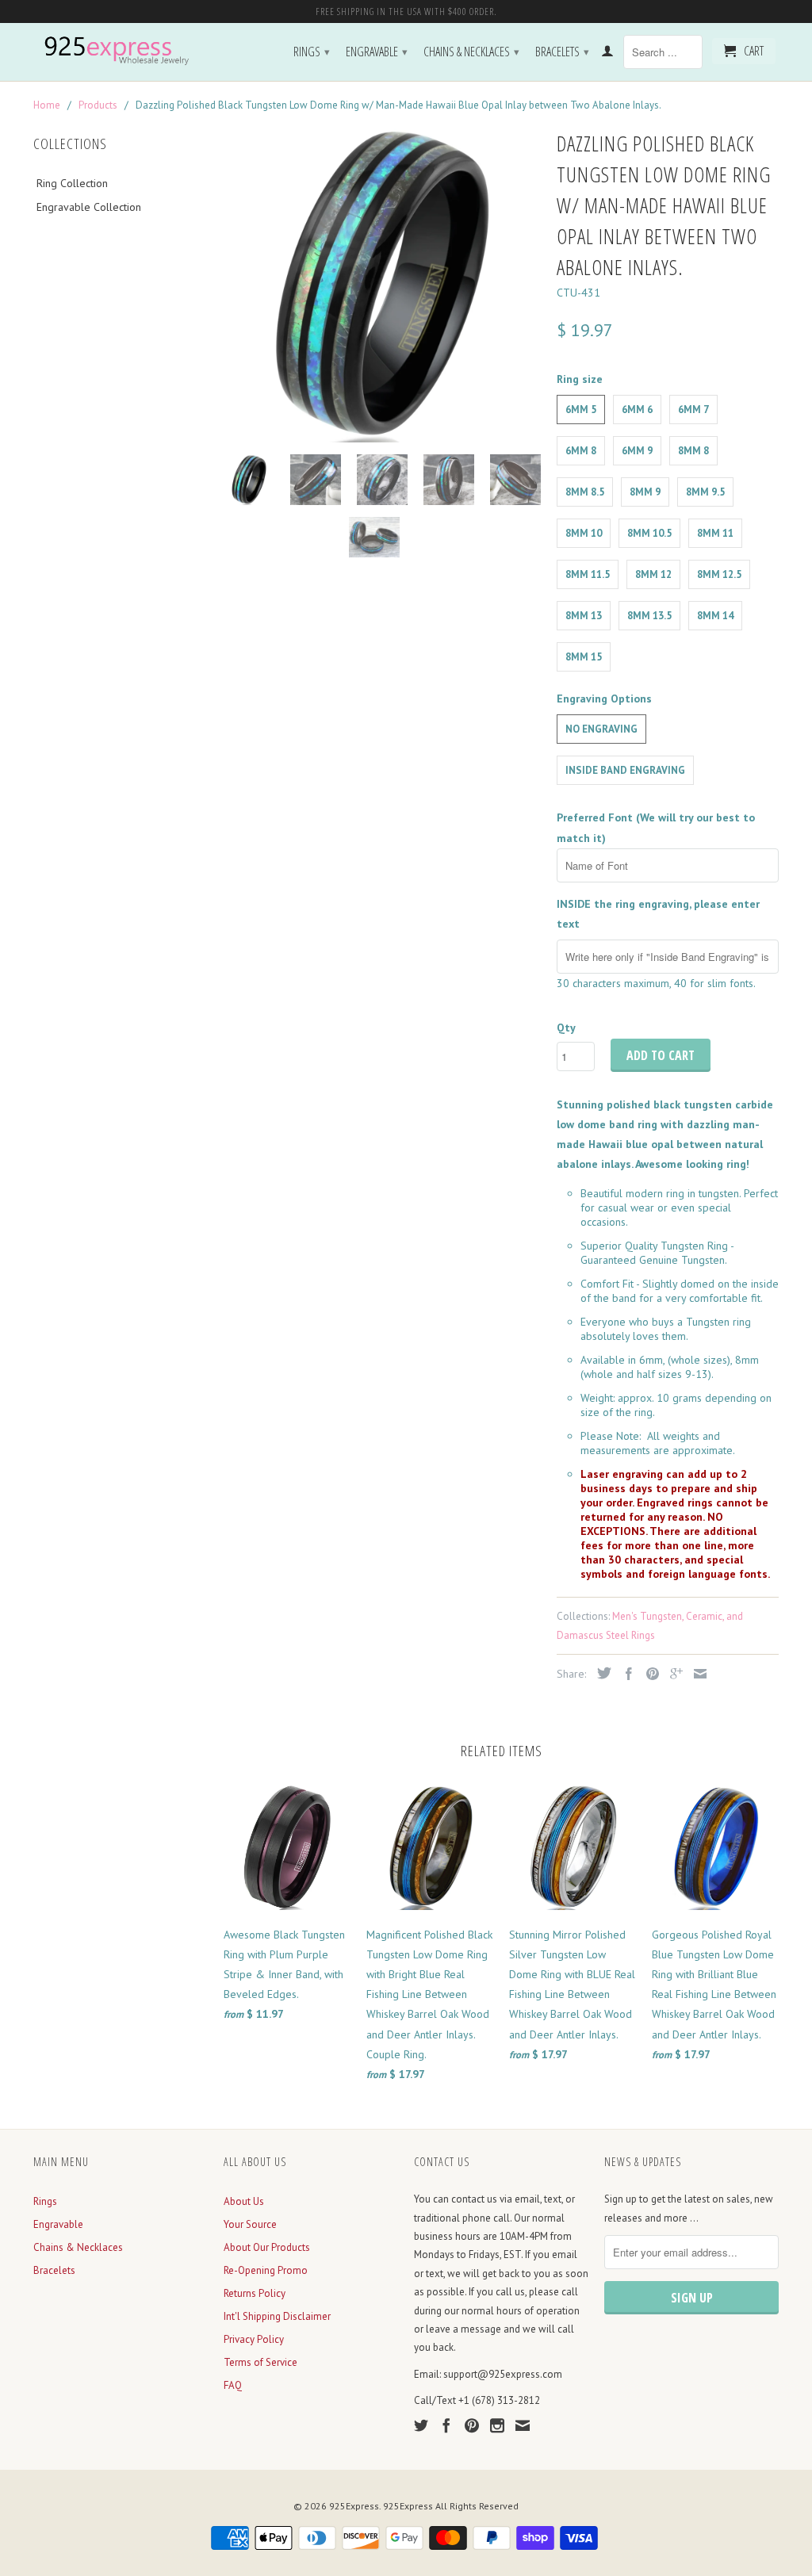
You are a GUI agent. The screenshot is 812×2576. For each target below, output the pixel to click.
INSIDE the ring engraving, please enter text (658, 914)
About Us (244, 2201)
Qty (566, 1028)
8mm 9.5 (705, 492)
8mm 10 (584, 533)
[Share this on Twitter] (600, 1673)
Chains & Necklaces (471, 52)
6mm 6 (637, 410)
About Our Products (267, 2247)
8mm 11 (715, 533)
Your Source (250, 2224)
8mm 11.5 (588, 574)
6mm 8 (581, 451)
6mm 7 (693, 410)
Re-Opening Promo (266, 2270)
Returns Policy (255, 2293)
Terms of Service (260, 2362)
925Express (354, 2506)
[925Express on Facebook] (446, 2425)
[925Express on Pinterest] (472, 2425)
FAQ (233, 2385)
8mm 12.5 (719, 574)
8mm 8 (693, 451)
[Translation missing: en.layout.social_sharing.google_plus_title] (672, 1674)
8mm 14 (715, 616)
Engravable (377, 52)
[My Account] (607, 54)
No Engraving (601, 729)
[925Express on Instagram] (497, 2425)
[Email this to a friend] (696, 1674)
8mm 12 (653, 574)
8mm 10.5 (649, 533)
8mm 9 (645, 492)
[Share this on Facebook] (625, 1674)
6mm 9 (637, 451)
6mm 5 (581, 410)
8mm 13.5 (649, 616)
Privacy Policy (254, 2339)
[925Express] (121, 51)
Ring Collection (72, 183)
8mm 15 (584, 657)
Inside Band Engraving (625, 770)
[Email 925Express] (523, 2425)
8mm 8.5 (585, 492)
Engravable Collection (89, 207)
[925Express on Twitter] (421, 2425)
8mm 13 (584, 616)
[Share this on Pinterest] (649, 1674)
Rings (312, 52)
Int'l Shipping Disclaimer (277, 2316)
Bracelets (562, 52)
